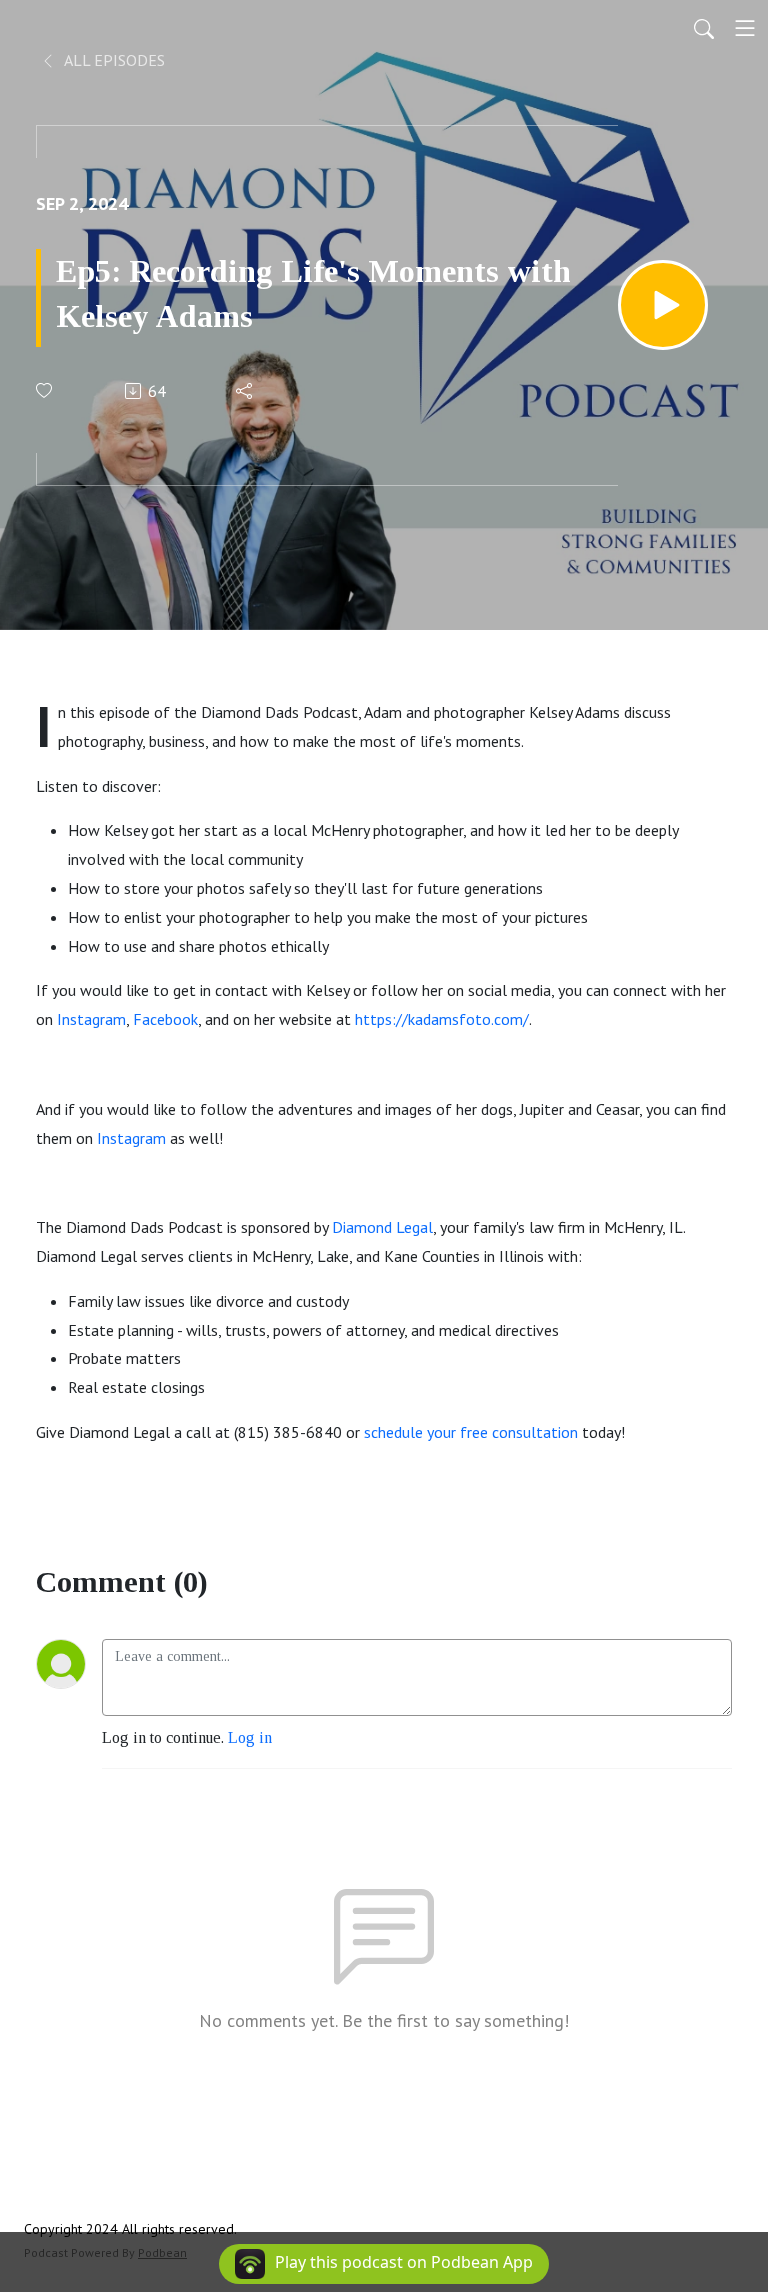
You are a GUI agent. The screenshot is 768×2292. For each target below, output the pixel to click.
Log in (250, 1737)
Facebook (165, 1019)
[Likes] (45, 390)
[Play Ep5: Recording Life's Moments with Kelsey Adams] (663, 305)
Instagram (91, 1019)
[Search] (704, 28)
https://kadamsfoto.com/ (442, 1019)
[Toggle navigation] (745, 28)
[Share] (245, 391)
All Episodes (113, 60)
